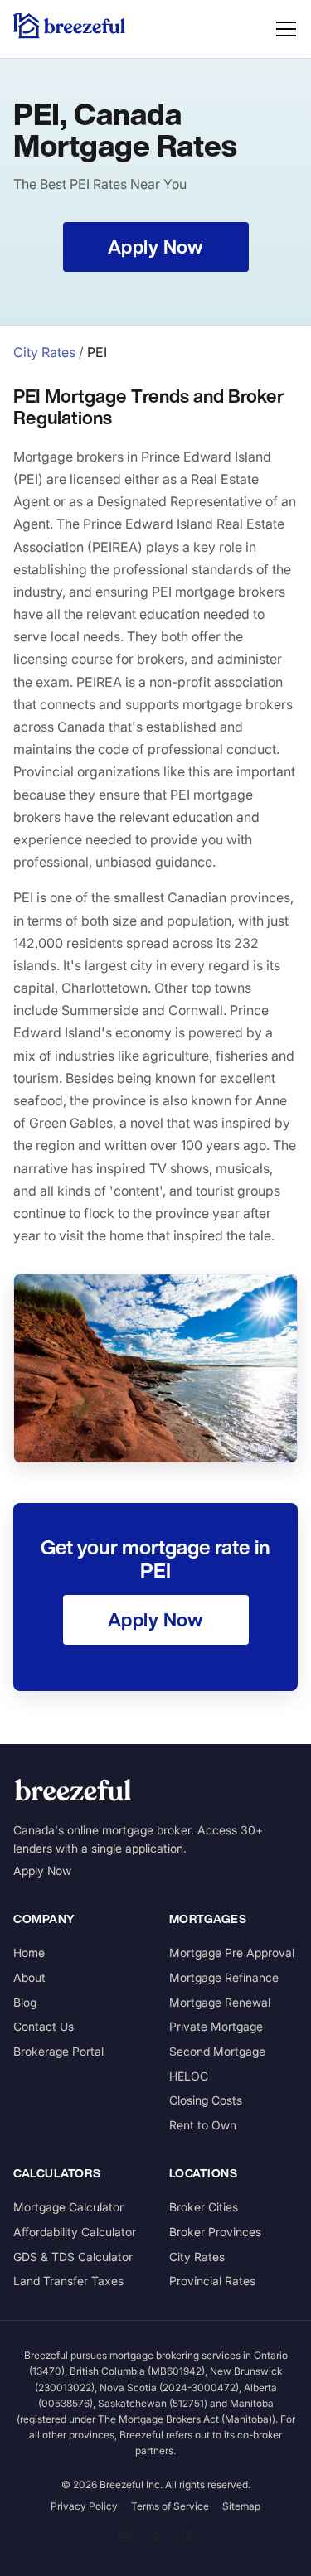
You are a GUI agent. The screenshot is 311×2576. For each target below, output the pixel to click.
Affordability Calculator (75, 2232)
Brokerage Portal (58, 2051)
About (29, 1977)
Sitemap (241, 2506)
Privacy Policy (84, 2506)
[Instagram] (187, 2535)
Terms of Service (170, 2506)
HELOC (189, 2076)
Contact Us (44, 2026)
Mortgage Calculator (68, 2207)
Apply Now (42, 1870)
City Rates (44, 352)
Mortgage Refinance (224, 1977)
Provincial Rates (212, 2281)
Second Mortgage (217, 2051)
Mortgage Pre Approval (232, 1953)
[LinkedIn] (124, 2535)
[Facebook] (156, 2535)
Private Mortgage (216, 2026)
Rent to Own (203, 2125)
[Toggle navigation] (286, 29)
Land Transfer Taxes (68, 2281)
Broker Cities (204, 2207)
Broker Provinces (215, 2232)
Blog (25, 2002)
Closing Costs (206, 2100)
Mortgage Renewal (220, 2002)
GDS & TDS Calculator (73, 2257)
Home (29, 1953)
